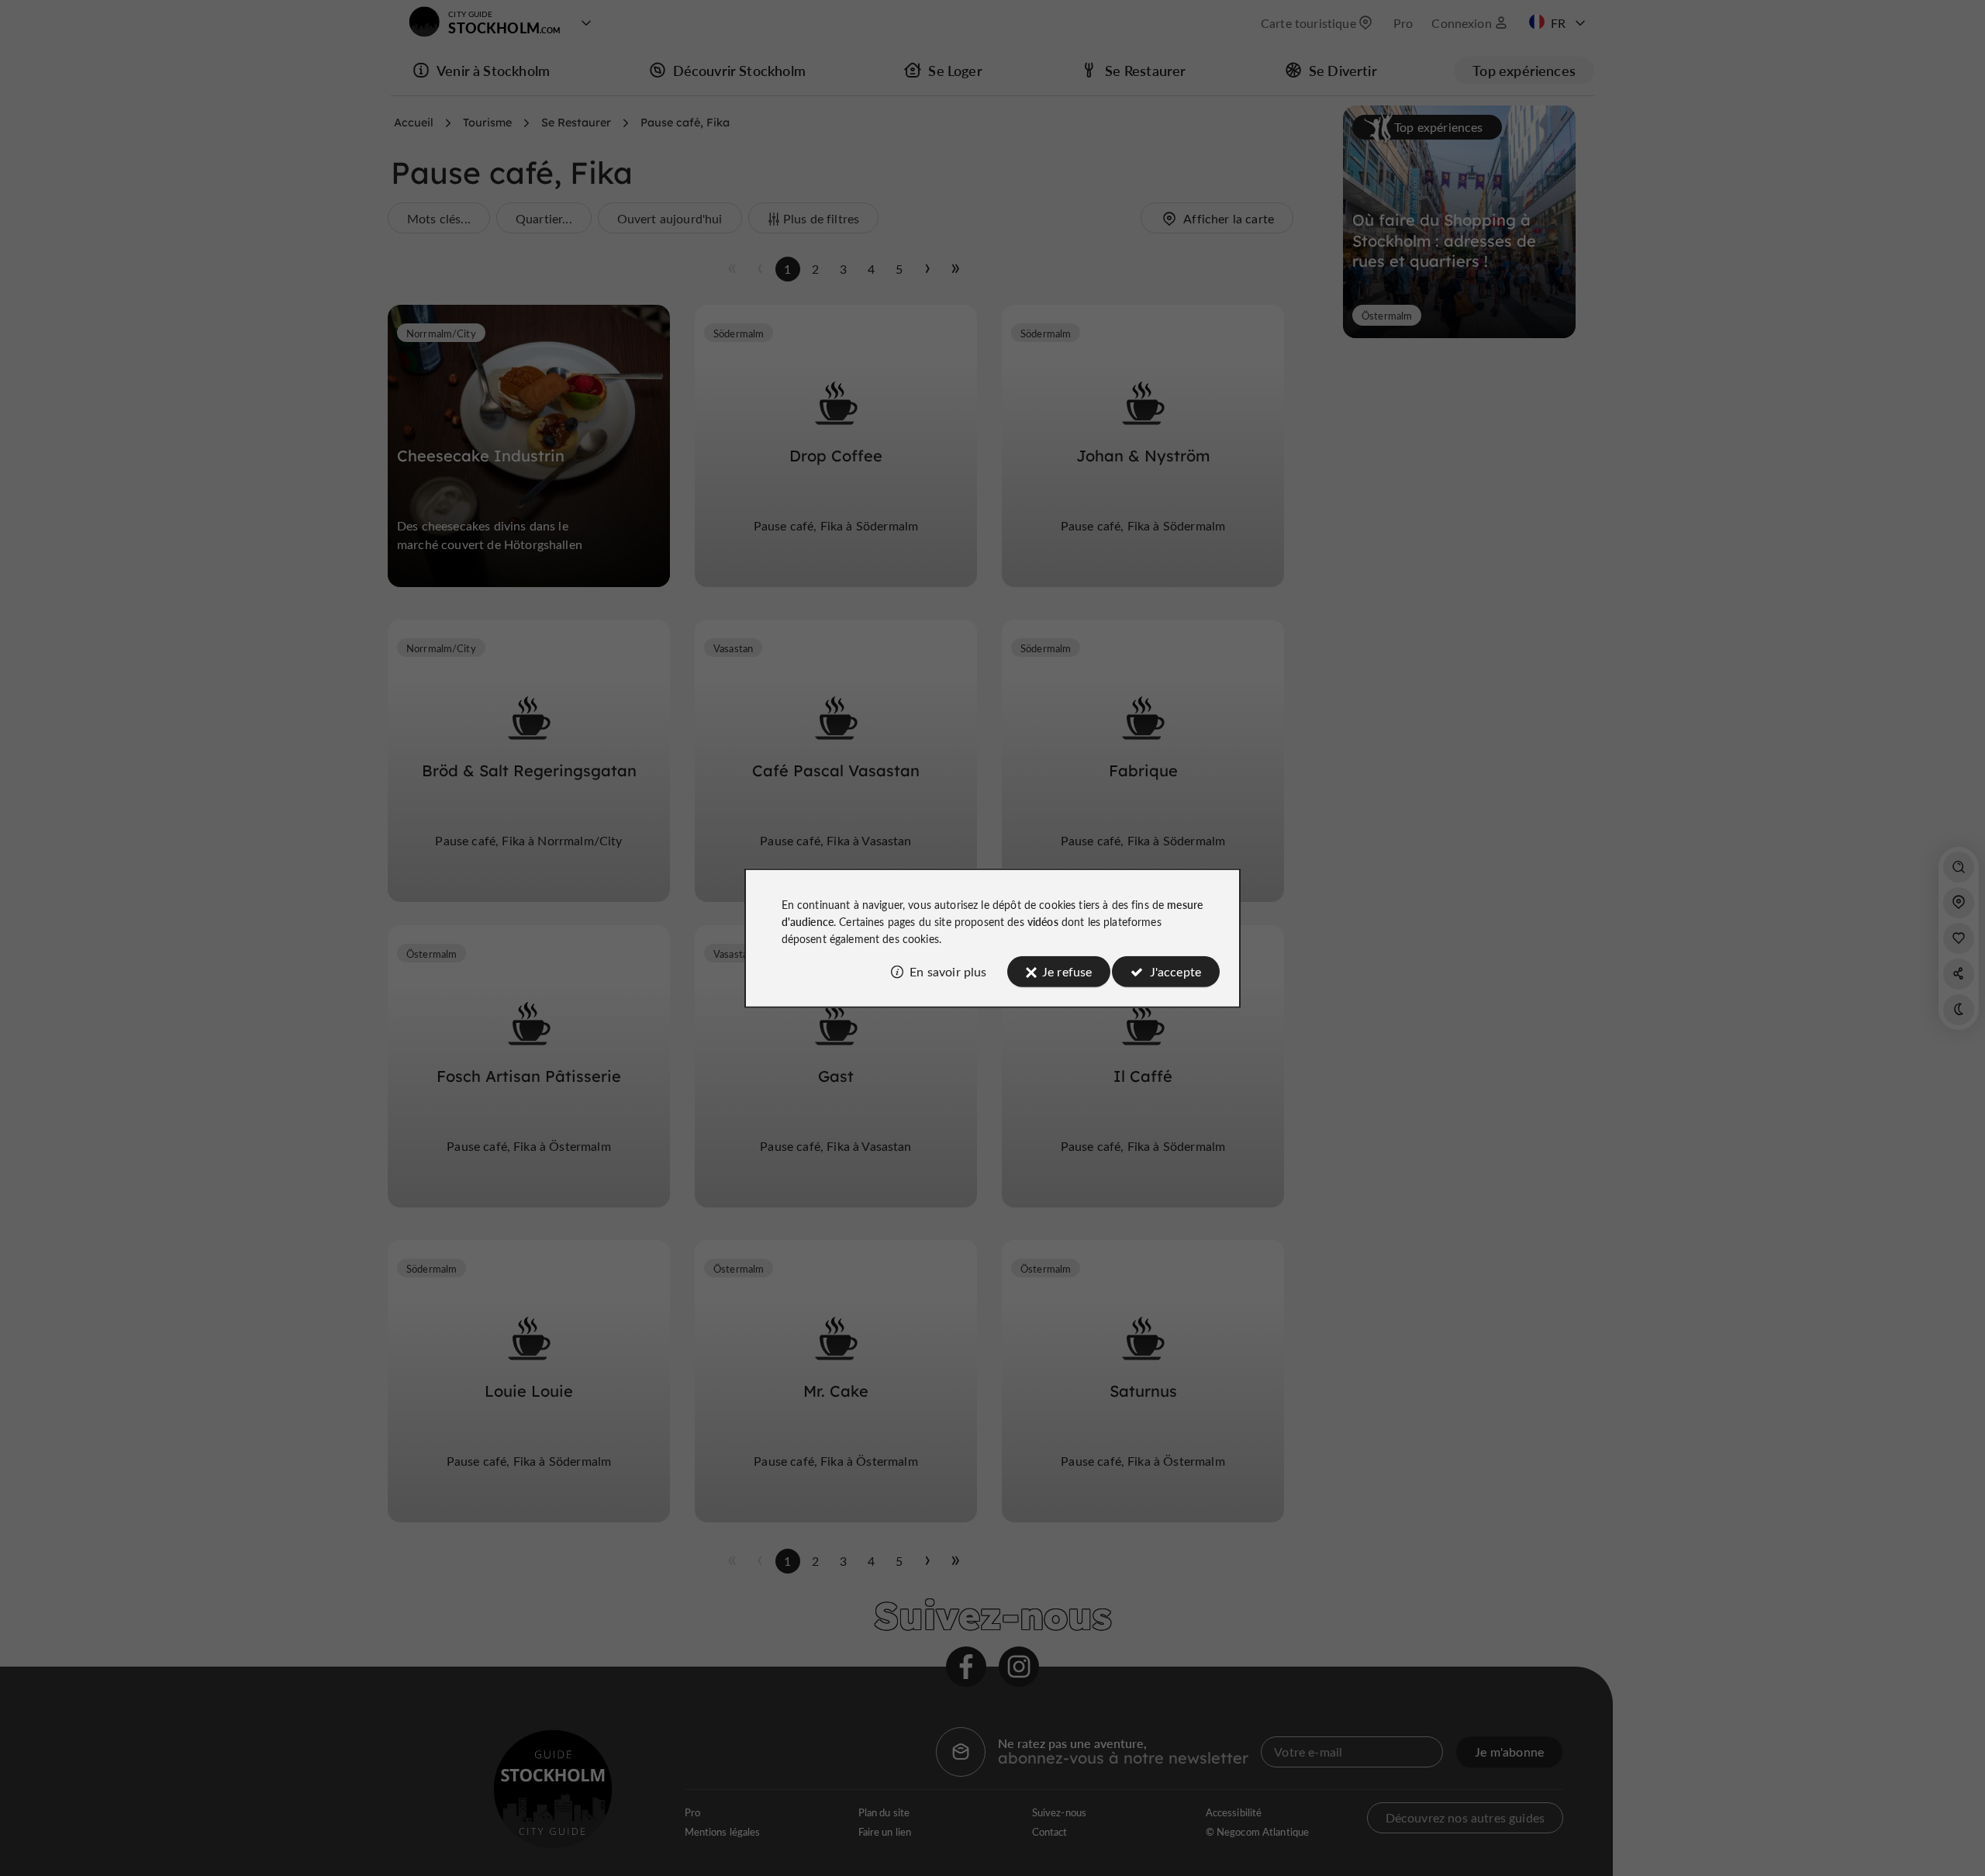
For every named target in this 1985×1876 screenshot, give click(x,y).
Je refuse (1067, 971)
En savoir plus (948, 971)
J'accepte (1175, 971)
